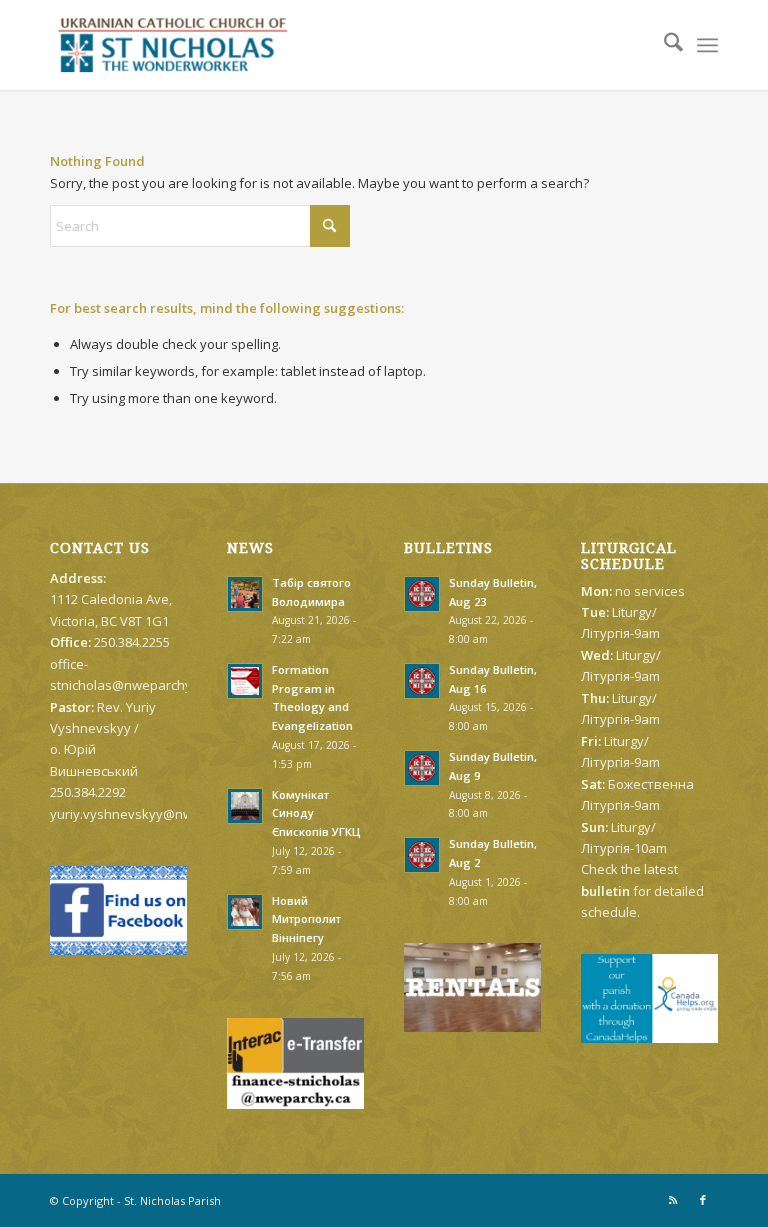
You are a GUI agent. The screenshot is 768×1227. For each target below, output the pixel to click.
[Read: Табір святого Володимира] (245, 594)
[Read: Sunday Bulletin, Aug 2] (422, 855)
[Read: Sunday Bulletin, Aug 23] (422, 594)
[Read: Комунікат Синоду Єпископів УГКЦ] (245, 806)
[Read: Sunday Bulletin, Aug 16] (422, 681)
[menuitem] (663, 45)
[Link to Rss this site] (673, 1200)
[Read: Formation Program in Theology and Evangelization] (245, 681)
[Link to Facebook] (703, 1200)
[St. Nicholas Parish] (172, 45)
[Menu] (707, 45)
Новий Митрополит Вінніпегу (306, 919)
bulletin (605, 891)
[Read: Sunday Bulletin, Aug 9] (422, 768)
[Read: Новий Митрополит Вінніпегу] (245, 912)
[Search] (663, 45)
